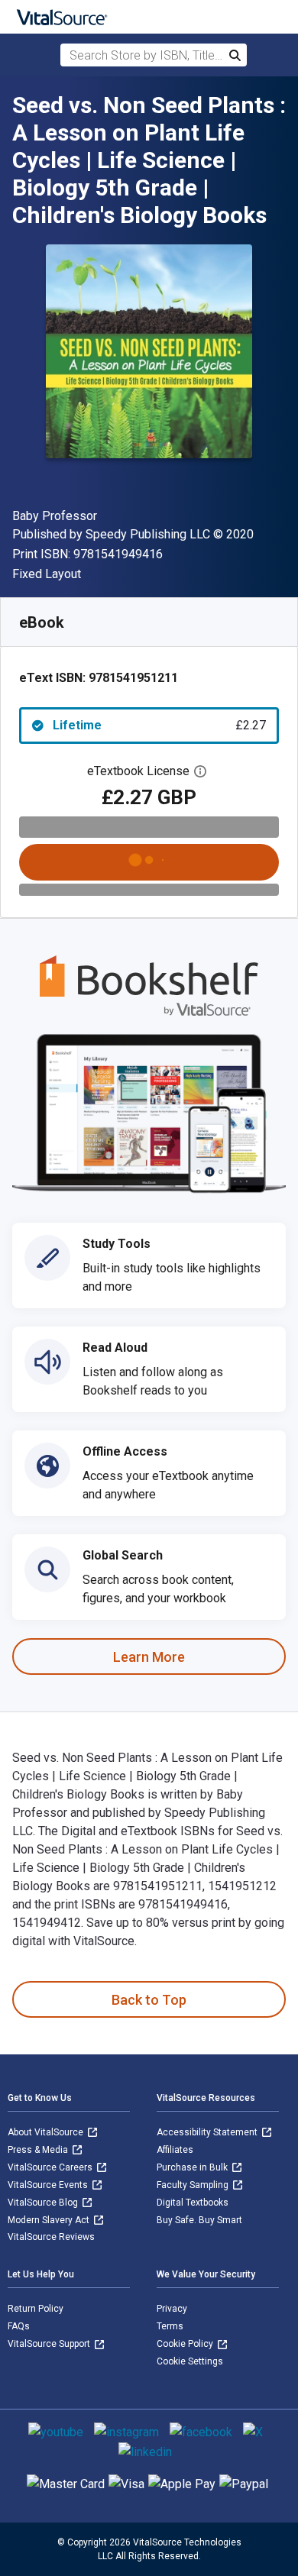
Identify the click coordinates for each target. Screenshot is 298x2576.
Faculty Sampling (194, 2185)
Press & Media (39, 2150)
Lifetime (159, 725)
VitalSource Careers (51, 2167)
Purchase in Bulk (193, 2167)
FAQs (19, 2326)
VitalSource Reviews (51, 2237)
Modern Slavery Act (50, 2220)
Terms (170, 2326)
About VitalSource (47, 2132)
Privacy (172, 2309)
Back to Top (149, 2000)
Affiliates (175, 2150)
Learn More (149, 1657)
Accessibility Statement (208, 2132)
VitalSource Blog (44, 2203)
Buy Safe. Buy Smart (199, 2220)
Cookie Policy (186, 2344)
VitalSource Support (50, 2344)
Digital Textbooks (193, 2203)
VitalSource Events (49, 2185)
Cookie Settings (190, 2361)
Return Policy (36, 2309)
